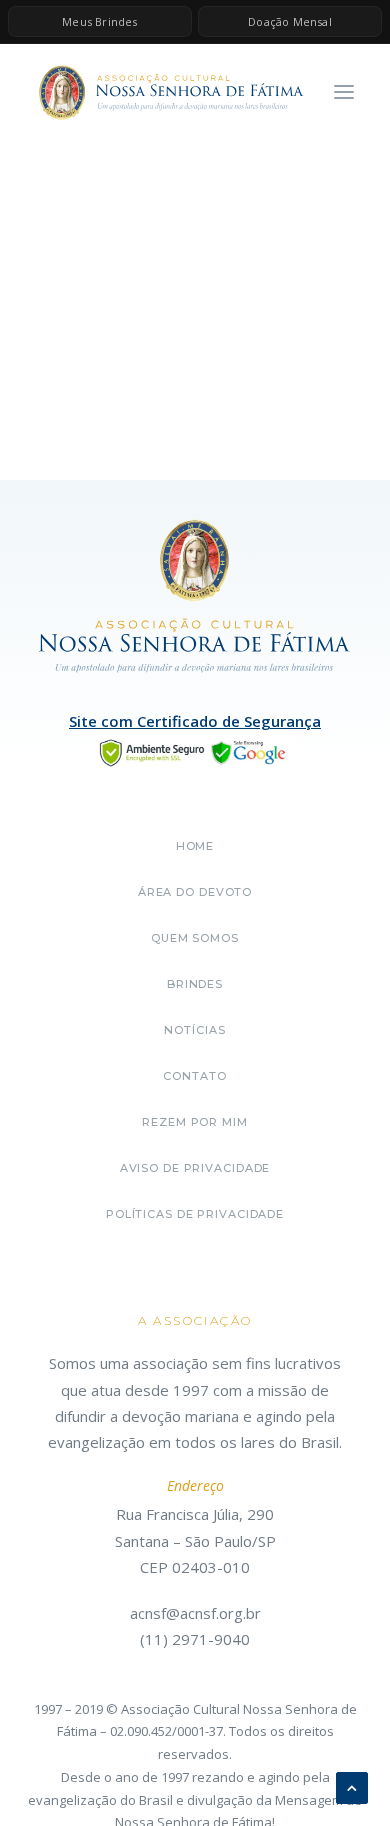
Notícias (194, 1030)
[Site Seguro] (195, 751)
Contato (194, 1076)
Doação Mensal (290, 21)
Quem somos (195, 938)
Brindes (195, 984)
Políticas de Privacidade (195, 1214)
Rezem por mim (194, 1122)
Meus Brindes (99, 21)
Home (195, 846)
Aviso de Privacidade (195, 1168)
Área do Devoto (195, 892)
